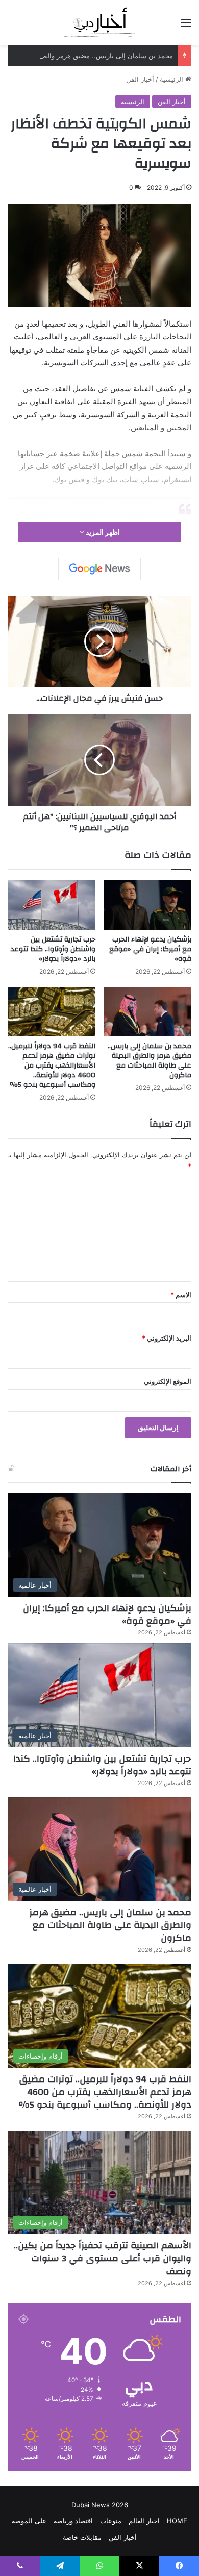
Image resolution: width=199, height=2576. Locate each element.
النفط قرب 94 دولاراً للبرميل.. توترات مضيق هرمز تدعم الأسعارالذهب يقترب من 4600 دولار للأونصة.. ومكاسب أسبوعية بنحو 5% (52, 1066)
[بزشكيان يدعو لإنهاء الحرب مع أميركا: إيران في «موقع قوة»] (147, 905)
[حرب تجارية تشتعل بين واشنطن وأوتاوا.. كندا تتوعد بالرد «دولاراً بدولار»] (52, 905)
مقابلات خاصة (82, 2537)
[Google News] (99, 569)
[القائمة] (186, 26)
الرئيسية (172, 79)
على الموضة (29, 2521)
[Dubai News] (100, 22)
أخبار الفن (140, 79)
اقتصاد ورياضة (73, 2521)
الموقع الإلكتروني (168, 1381)
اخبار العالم (144, 2521)
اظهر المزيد (102, 532)
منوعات (111, 2521)
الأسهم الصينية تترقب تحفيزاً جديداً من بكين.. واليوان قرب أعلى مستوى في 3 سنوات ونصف (103, 2258)
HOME (177, 2521)
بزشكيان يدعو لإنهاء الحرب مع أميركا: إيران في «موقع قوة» (150, 949)
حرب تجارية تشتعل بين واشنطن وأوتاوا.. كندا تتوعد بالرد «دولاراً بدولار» (53, 949)
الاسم (181, 1295)
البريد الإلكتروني (167, 1338)
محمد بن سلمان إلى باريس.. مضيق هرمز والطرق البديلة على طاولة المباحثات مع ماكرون (150, 1061)
